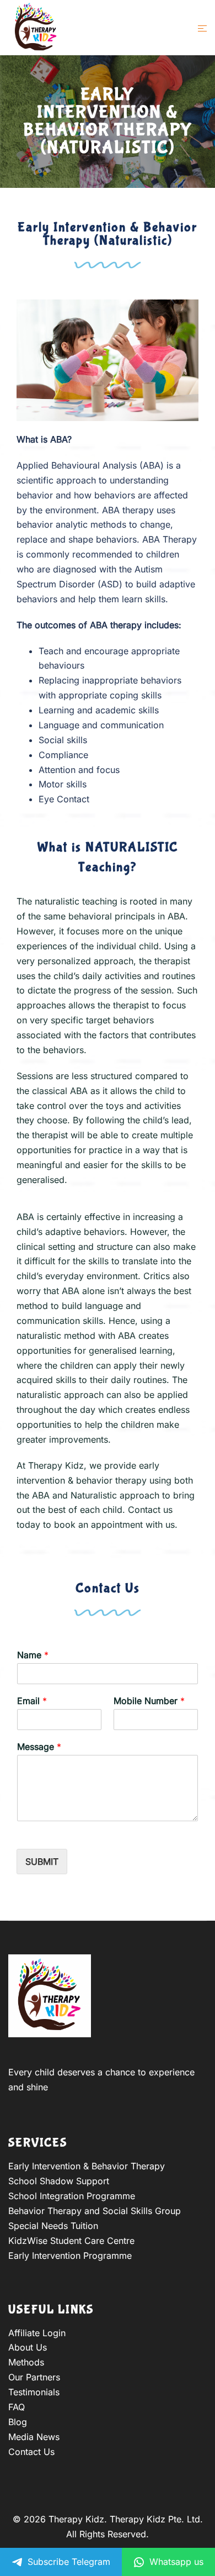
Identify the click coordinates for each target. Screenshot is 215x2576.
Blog (18, 2422)
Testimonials (34, 2392)
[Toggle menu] (202, 28)
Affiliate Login (37, 2333)
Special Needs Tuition (53, 2226)
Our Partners (34, 2377)
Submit (42, 1862)
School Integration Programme (72, 2196)
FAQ (17, 2407)
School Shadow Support (59, 2181)
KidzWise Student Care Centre (71, 2241)
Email (32, 1701)
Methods (26, 2362)
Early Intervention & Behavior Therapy (87, 2166)
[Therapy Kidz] (36, 27)
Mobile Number (149, 1701)
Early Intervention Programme (70, 2256)
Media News (34, 2437)
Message (39, 1747)
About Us (28, 2347)
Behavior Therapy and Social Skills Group (95, 2211)
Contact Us (31, 2452)
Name (33, 1655)
